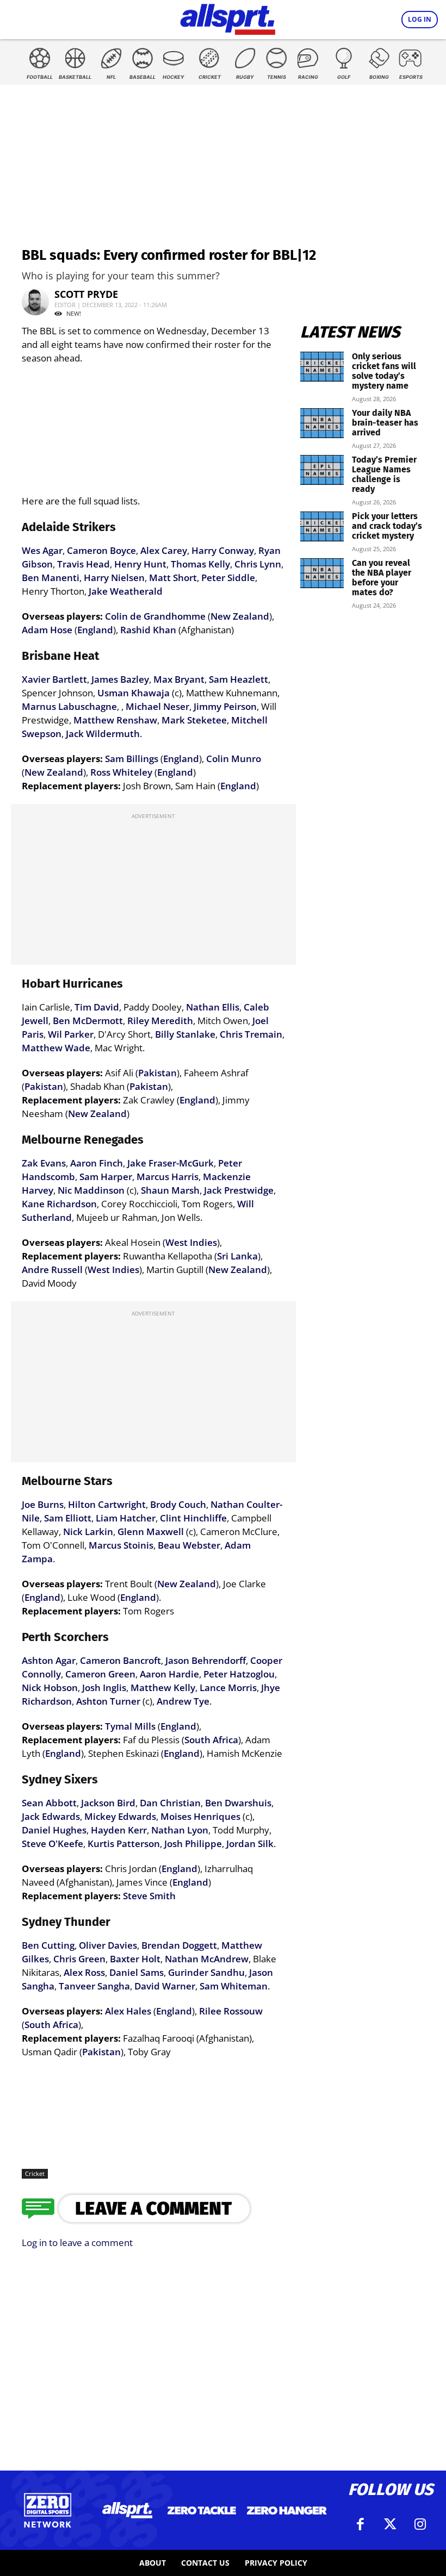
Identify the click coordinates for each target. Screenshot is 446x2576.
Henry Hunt (140, 564)
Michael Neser (157, 706)
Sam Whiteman (234, 1986)
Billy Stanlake (185, 1034)
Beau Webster (189, 1545)
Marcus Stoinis (121, 1545)
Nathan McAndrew (207, 1959)
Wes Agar (42, 550)
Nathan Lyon (180, 1830)
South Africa (211, 1740)
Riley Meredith (160, 1021)
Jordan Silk (250, 1844)
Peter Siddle (228, 578)
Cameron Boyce (101, 550)
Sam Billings (132, 759)
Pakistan (157, 1073)
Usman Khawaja (134, 693)
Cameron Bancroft (120, 1660)
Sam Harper (106, 1177)
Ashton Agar (49, 1660)
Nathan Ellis (213, 1007)
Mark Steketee (194, 720)
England (95, 630)
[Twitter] (391, 2524)
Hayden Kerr (119, 1830)
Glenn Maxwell (151, 1532)
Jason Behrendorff (206, 1660)
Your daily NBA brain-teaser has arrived (385, 423)
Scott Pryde (86, 294)
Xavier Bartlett (54, 679)
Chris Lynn (258, 564)
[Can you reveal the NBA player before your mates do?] (322, 573)
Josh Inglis (104, 1688)
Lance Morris (228, 1688)
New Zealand (240, 616)
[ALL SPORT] (228, 17)
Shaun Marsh (170, 1190)
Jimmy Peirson (225, 706)
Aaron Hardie (169, 1674)
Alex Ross (84, 1972)
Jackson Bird (108, 1803)
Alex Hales (128, 2011)
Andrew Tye (183, 1701)
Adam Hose (47, 630)
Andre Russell (52, 1270)
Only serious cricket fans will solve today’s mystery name (384, 371)
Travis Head (83, 564)
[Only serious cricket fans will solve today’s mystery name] (322, 367)
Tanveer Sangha (94, 1986)
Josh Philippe (193, 1844)
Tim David (97, 1007)
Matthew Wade (56, 1048)
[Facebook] (361, 2524)
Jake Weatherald (126, 591)
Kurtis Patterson (124, 1844)
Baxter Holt (135, 1959)
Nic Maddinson (91, 1190)
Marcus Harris (168, 1177)
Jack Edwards (51, 1816)
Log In (420, 19)
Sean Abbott (49, 1803)
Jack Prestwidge (239, 1190)
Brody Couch (178, 1504)
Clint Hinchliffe (193, 1518)
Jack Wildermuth (103, 734)
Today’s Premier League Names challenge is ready (384, 474)
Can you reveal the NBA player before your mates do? (382, 578)
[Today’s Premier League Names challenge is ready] (322, 470)
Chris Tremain (251, 1034)
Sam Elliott (68, 1518)
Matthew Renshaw (115, 720)
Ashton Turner (108, 1701)
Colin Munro (234, 759)
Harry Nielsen (114, 578)
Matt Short (173, 578)
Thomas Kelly (200, 564)
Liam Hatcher (126, 1518)
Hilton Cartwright (107, 1504)
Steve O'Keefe (52, 1844)
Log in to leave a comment (77, 2243)
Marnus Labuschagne (69, 706)
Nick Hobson (50, 1688)
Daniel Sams (137, 1972)
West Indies (191, 1242)
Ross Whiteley (121, 772)
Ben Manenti (51, 578)
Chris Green (79, 1959)
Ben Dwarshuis (238, 1803)
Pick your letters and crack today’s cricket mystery (387, 526)
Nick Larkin (88, 1532)
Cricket (35, 2173)
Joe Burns (43, 1504)
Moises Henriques (200, 1816)
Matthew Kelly (163, 1688)
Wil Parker (71, 1034)
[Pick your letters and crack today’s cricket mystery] (322, 526)
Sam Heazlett (239, 679)
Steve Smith (149, 1896)
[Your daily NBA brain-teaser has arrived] (322, 423)
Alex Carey (164, 550)
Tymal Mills (130, 1726)
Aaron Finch (97, 1163)
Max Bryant (179, 679)
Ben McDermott (88, 1021)
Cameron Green (100, 1674)
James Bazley (120, 679)
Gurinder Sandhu (206, 1972)
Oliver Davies (108, 1945)
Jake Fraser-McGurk (171, 1163)
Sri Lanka (237, 1256)
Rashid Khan (148, 630)
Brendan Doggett (179, 1945)
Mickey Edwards (120, 1816)
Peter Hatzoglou (239, 1674)
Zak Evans (44, 1163)
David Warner (165, 1986)
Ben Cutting (48, 1945)
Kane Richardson (59, 1204)
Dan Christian (170, 1803)
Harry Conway (223, 550)
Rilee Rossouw (231, 2011)
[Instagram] (420, 2524)
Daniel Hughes (54, 1830)
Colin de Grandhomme (155, 616)
